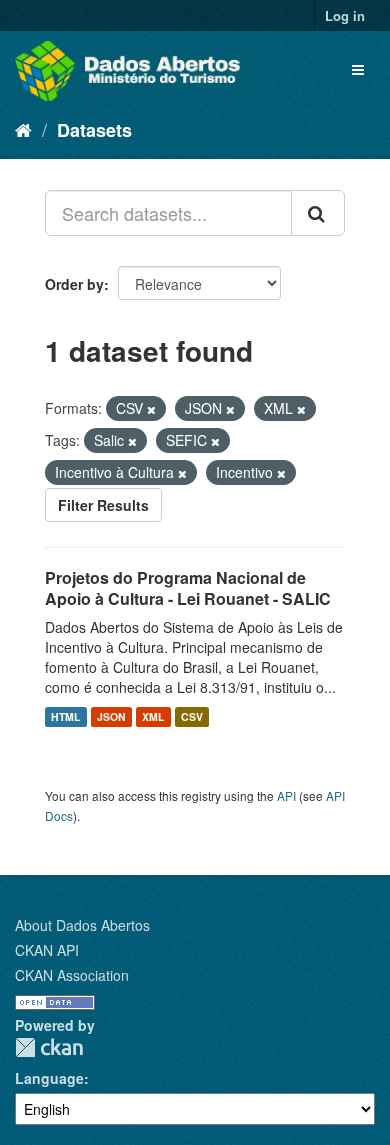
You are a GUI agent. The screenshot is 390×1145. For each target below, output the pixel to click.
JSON (111, 716)
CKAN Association (72, 975)
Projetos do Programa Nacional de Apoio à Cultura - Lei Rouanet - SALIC (188, 588)
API (286, 795)
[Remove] (151, 409)
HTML (65, 716)
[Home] (23, 129)
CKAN (49, 1047)
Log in (345, 15)
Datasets (94, 130)
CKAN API (47, 950)
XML (153, 716)
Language (49, 1078)
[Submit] (318, 213)
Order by (74, 284)
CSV (192, 716)
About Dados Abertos (82, 925)
